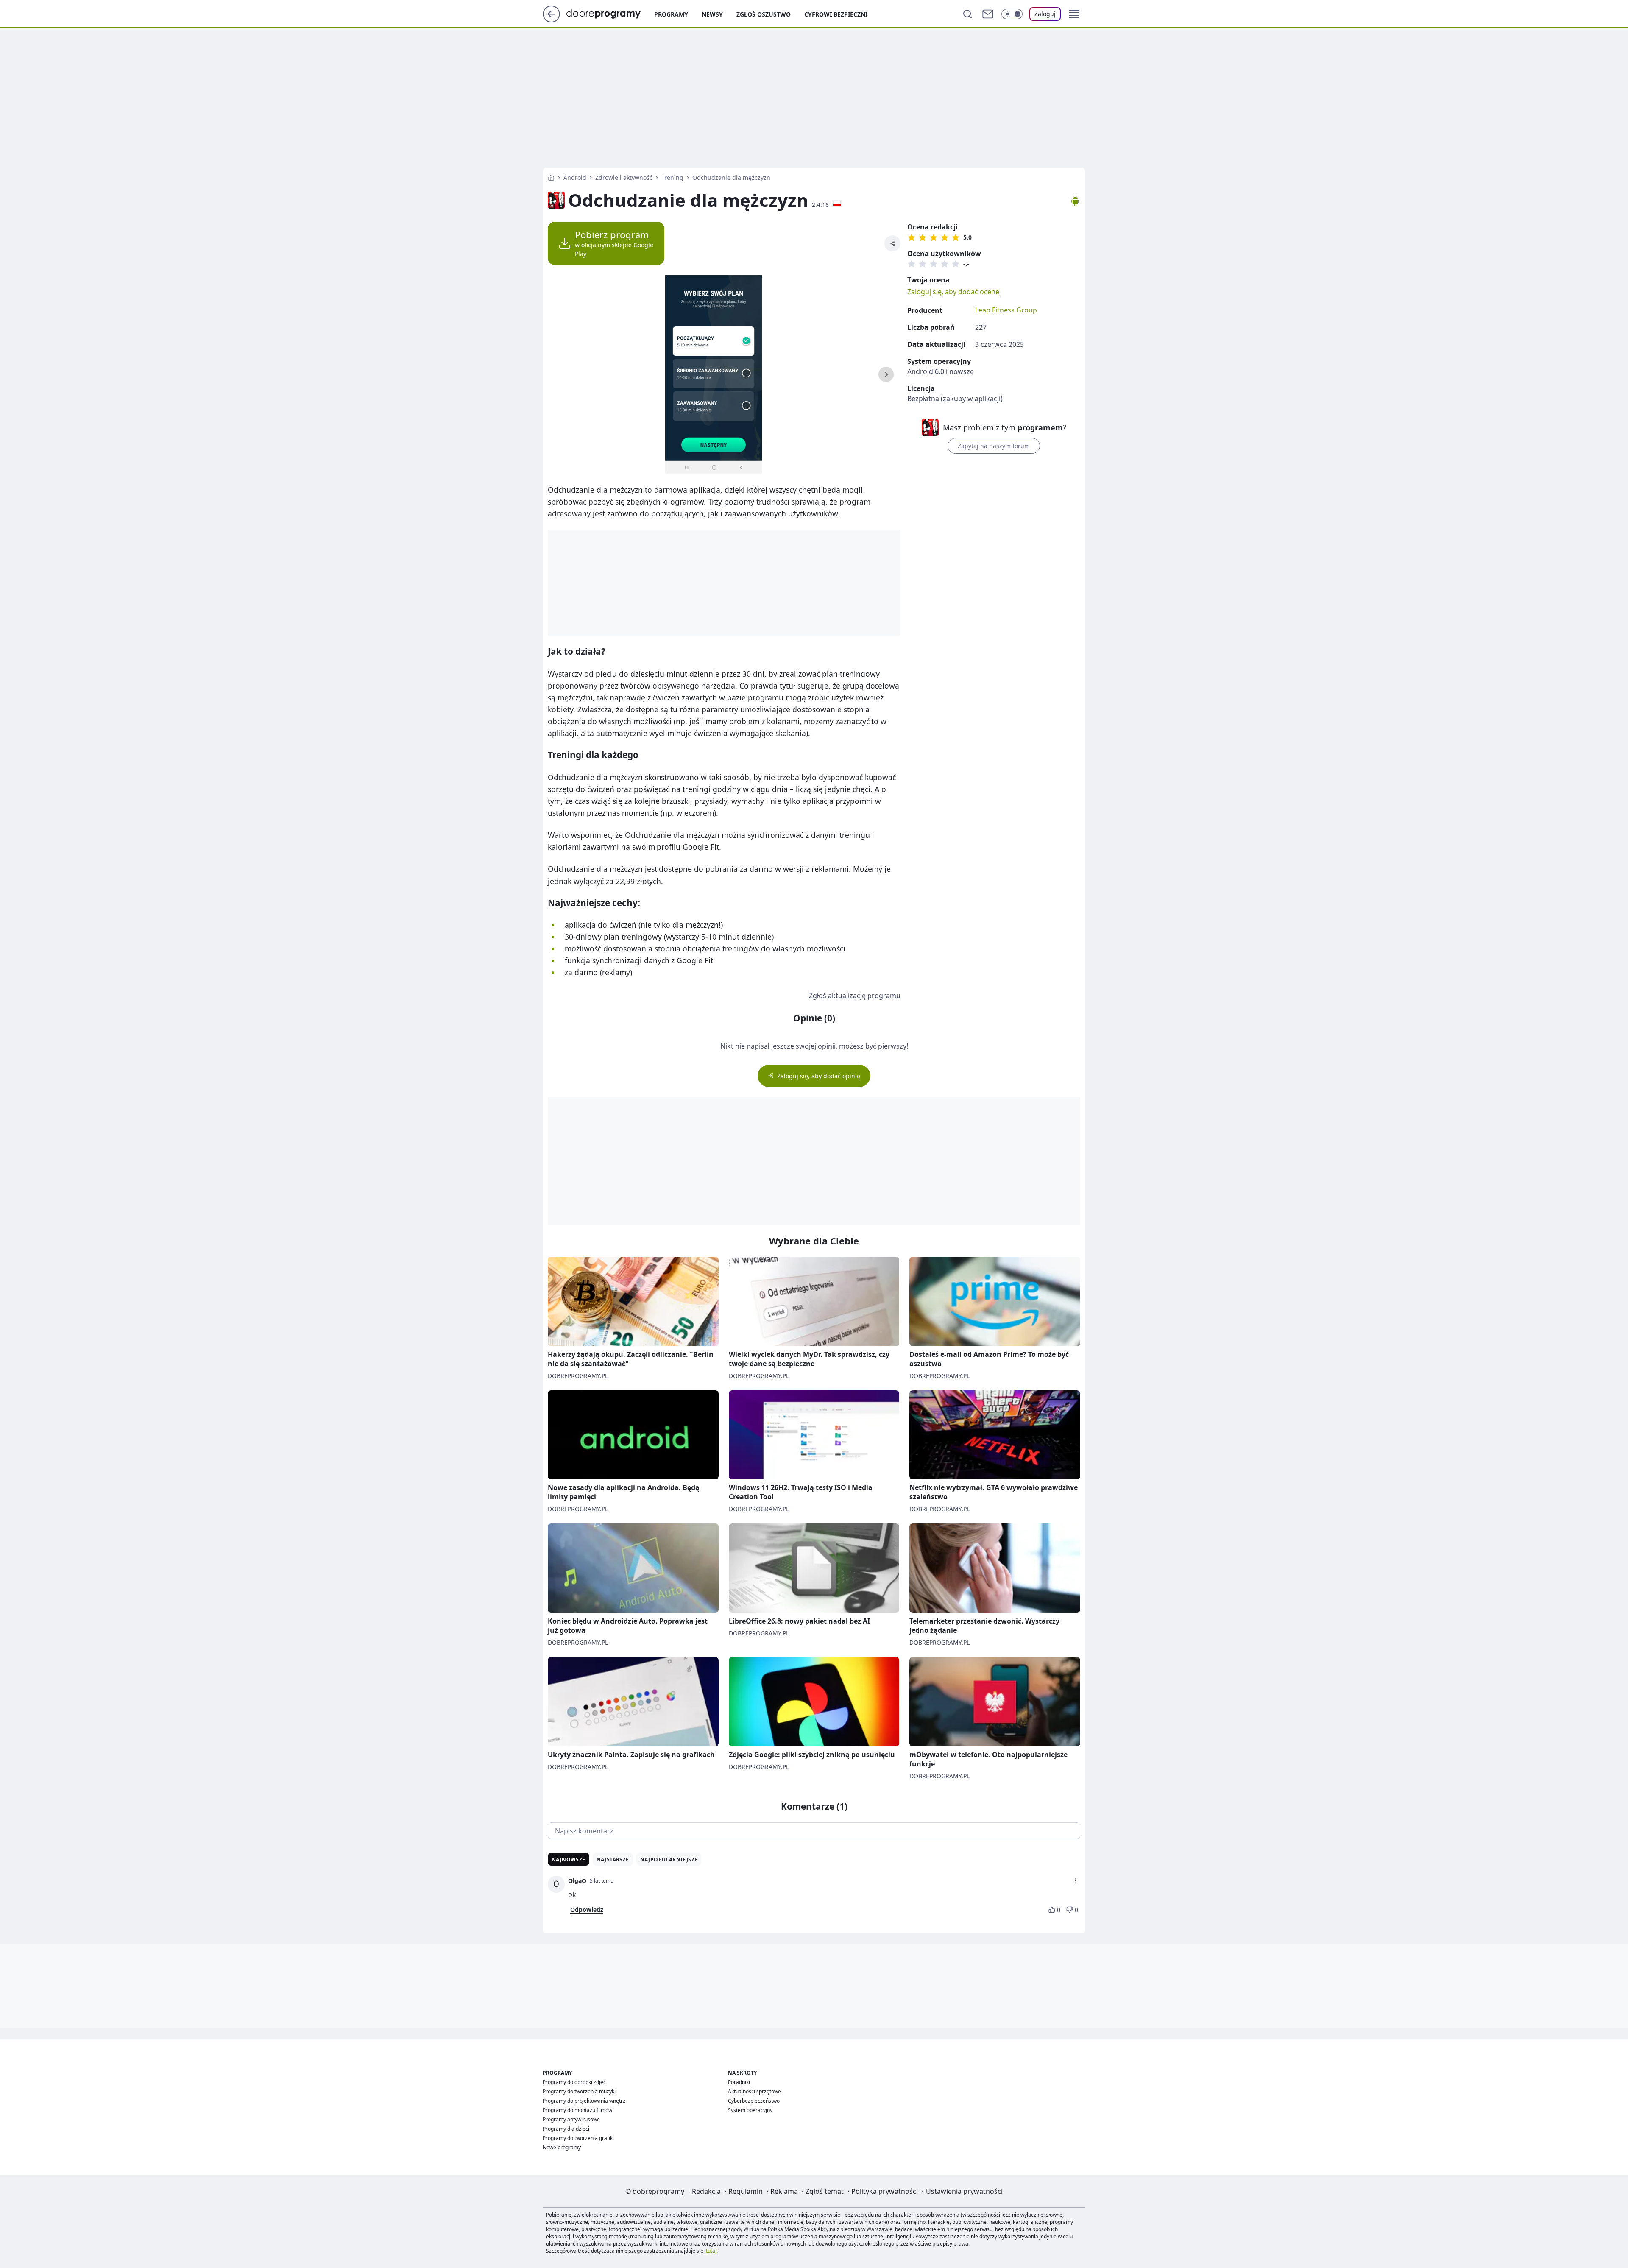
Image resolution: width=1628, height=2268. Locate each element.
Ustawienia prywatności (964, 2191)
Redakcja (706, 2191)
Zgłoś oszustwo (764, 14)
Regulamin (746, 2191)
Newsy (712, 14)
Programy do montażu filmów (577, 2110)
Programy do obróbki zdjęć (574, 2082)
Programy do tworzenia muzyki (579, 2091)
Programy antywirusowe (571, 2119)
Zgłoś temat (825, 2191)
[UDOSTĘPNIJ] (892, 243)
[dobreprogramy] (610, 13)
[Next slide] (886, 374)
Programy (671, 14)
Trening (672, 177)
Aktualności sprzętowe (754, 2091)
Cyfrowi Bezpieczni (836, 14)
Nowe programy (562, 2147)
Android (575, 177)
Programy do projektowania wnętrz (584, 2101)
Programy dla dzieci (566, 2129)
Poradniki (739, 2082)
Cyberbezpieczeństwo (754, 2101)
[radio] (912, 237)
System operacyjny (750, 2110)
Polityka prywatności (885, 2191)
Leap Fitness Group (1006, 310)
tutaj (711, 2251)
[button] (1074, 14)
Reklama (784, 2191)
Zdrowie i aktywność (624, 177)
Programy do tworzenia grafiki (578, 2138)
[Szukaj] (967, 14)
